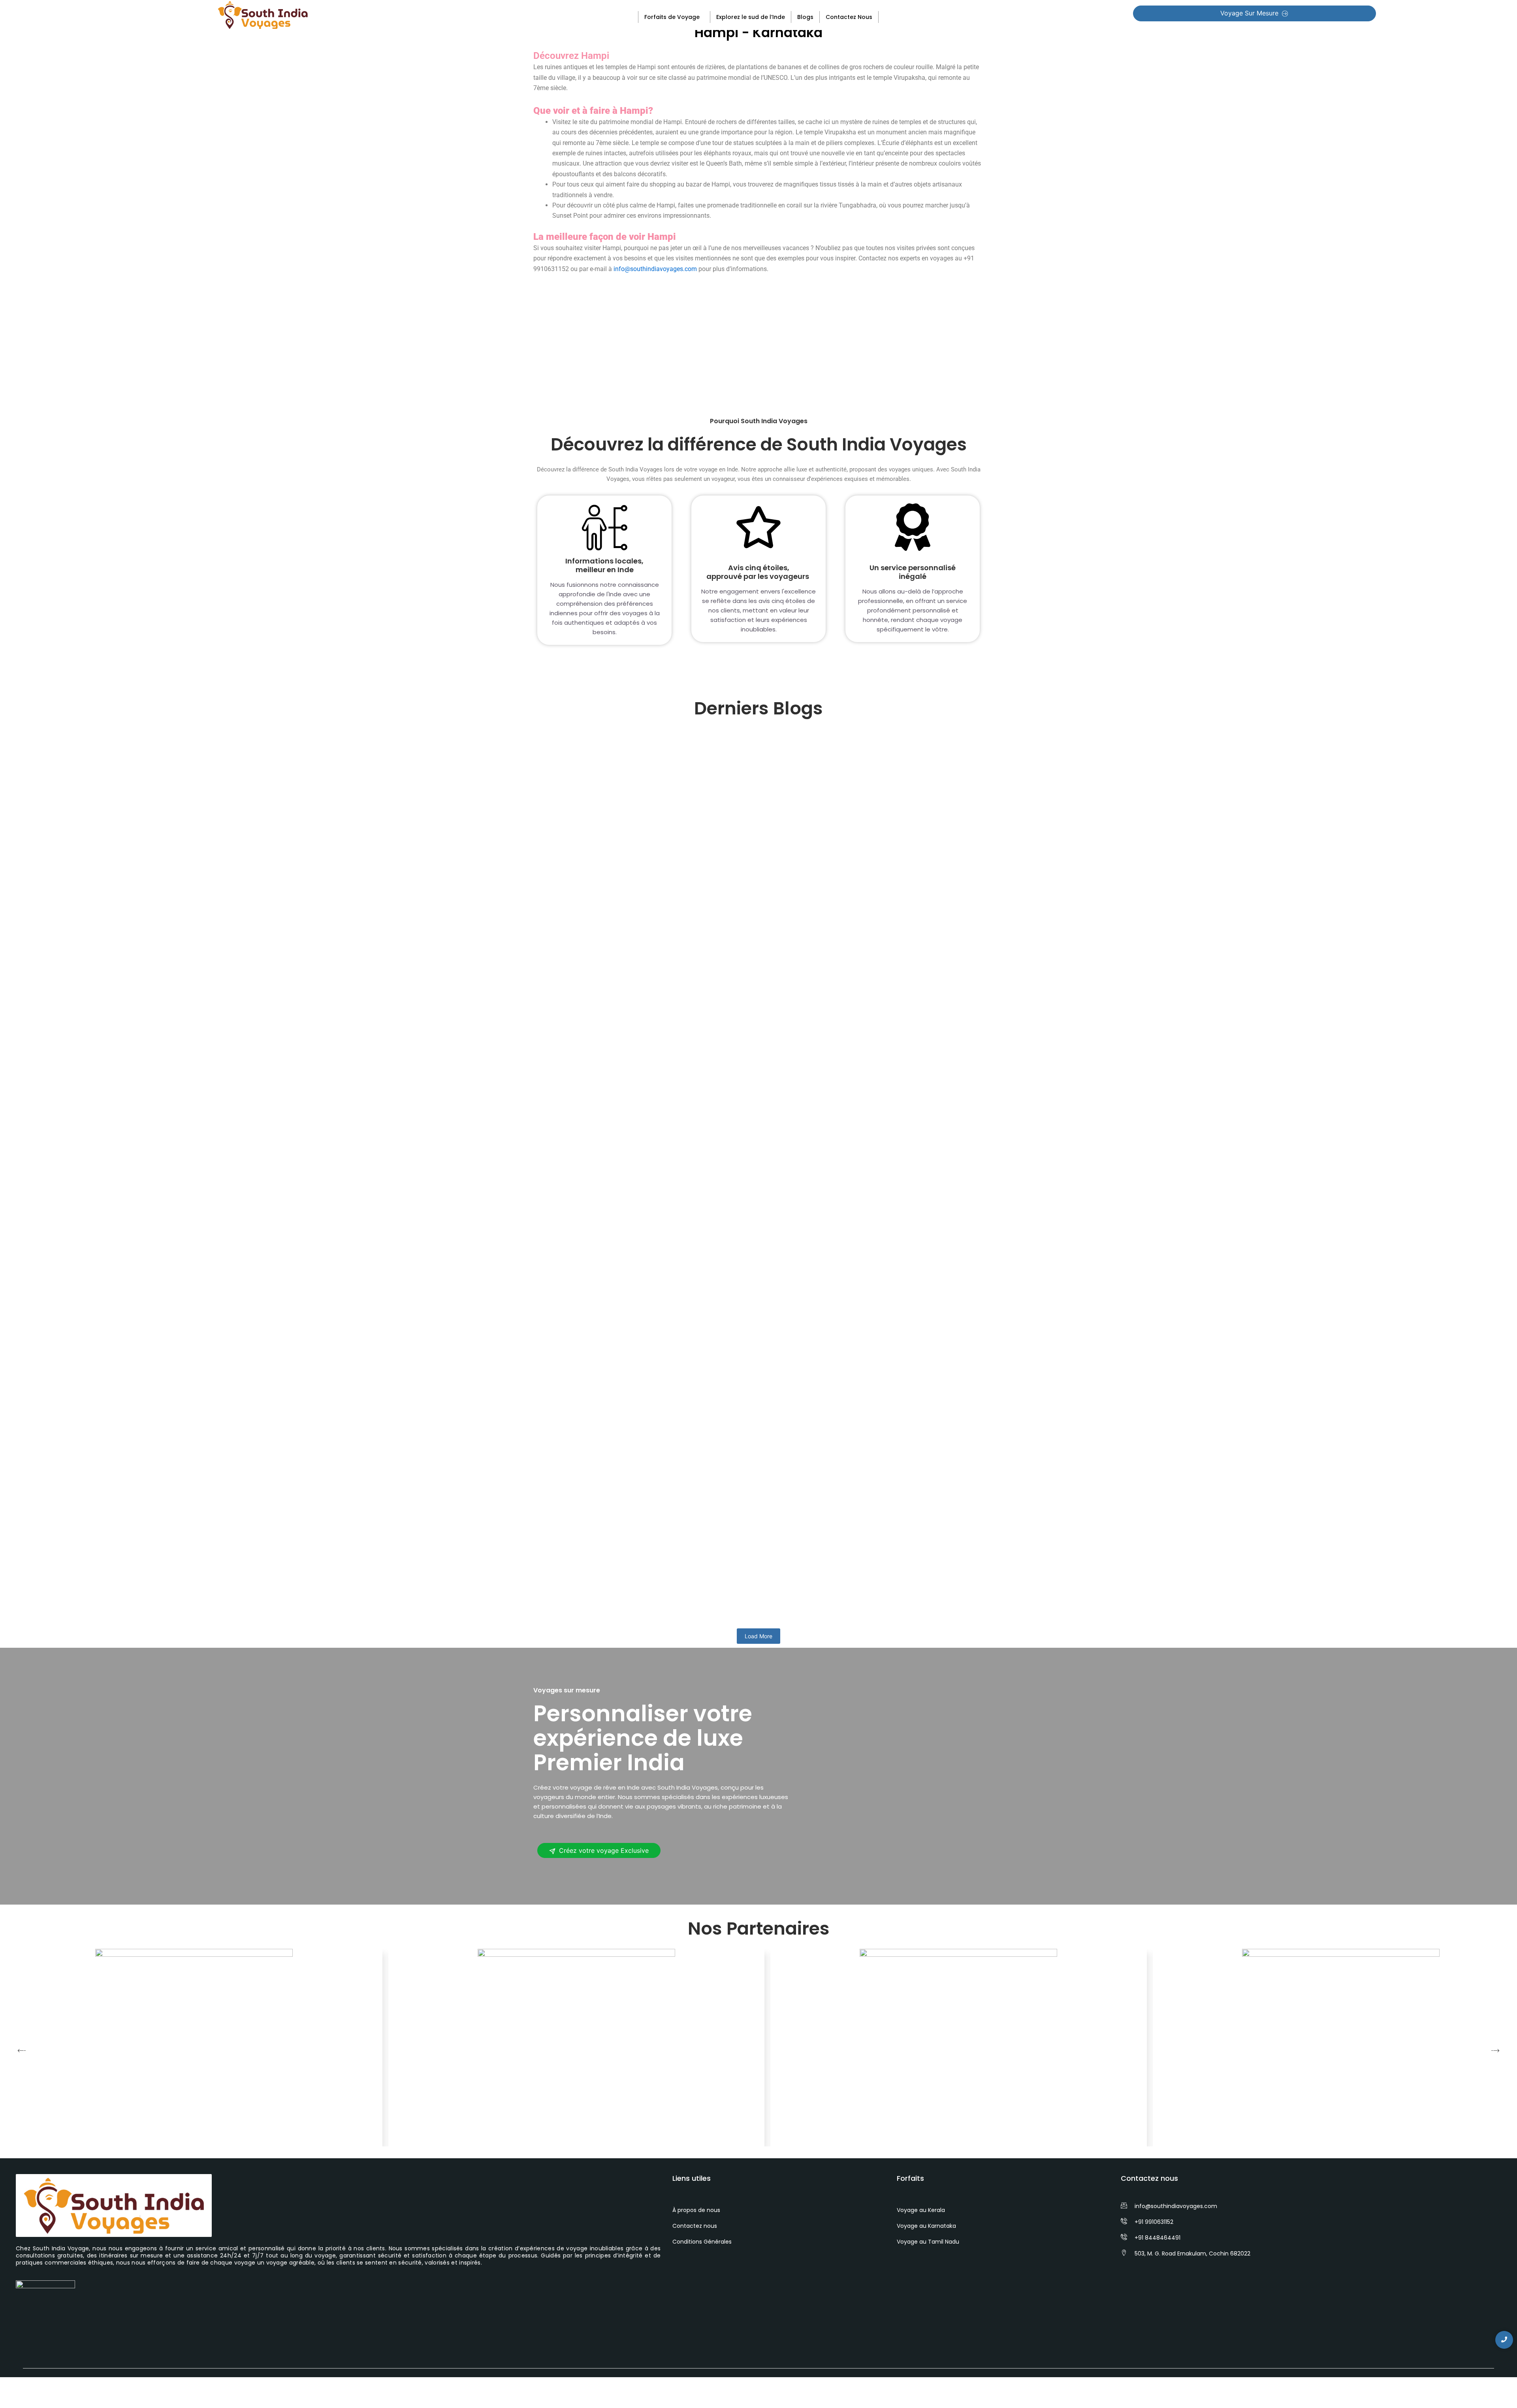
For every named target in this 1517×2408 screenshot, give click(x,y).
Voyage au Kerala (921, 2210)
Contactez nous (695, 2226)
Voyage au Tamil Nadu (928, 2242)
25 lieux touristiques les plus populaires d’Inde (634, 996)
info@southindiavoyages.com (655, 269)
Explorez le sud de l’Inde (751, 17)
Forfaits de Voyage (672, 17)
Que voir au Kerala (576, 1588)
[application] (703, 17)
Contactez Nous (849, 17)
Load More (758, 1636)
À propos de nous (696, 2210)
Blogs (805, 17)
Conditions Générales (702, 2242)
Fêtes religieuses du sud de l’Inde (607, 1302)
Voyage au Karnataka (926, 2226)
